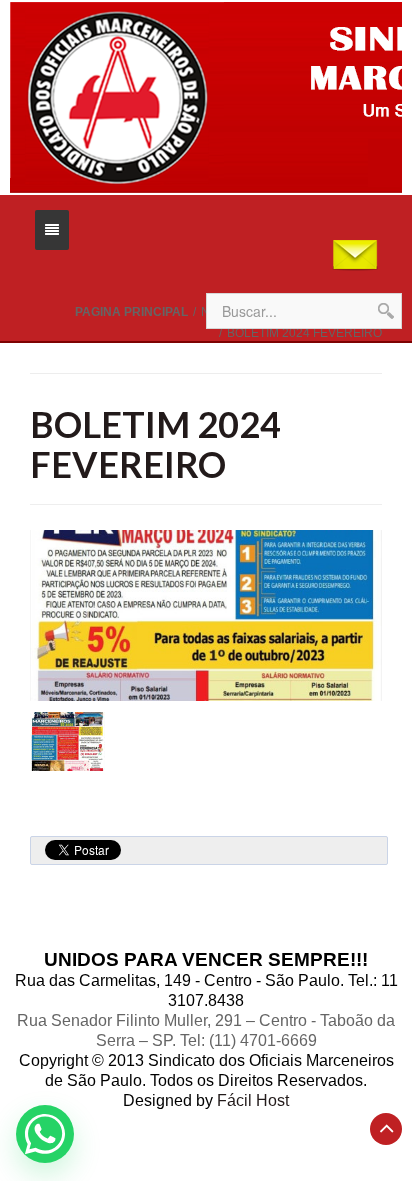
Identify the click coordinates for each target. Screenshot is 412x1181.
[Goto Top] (386, 1129)
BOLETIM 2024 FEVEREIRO (155, 444)
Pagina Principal (131, 312)
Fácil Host (253, 1100)
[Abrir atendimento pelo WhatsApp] (45, 1134)
